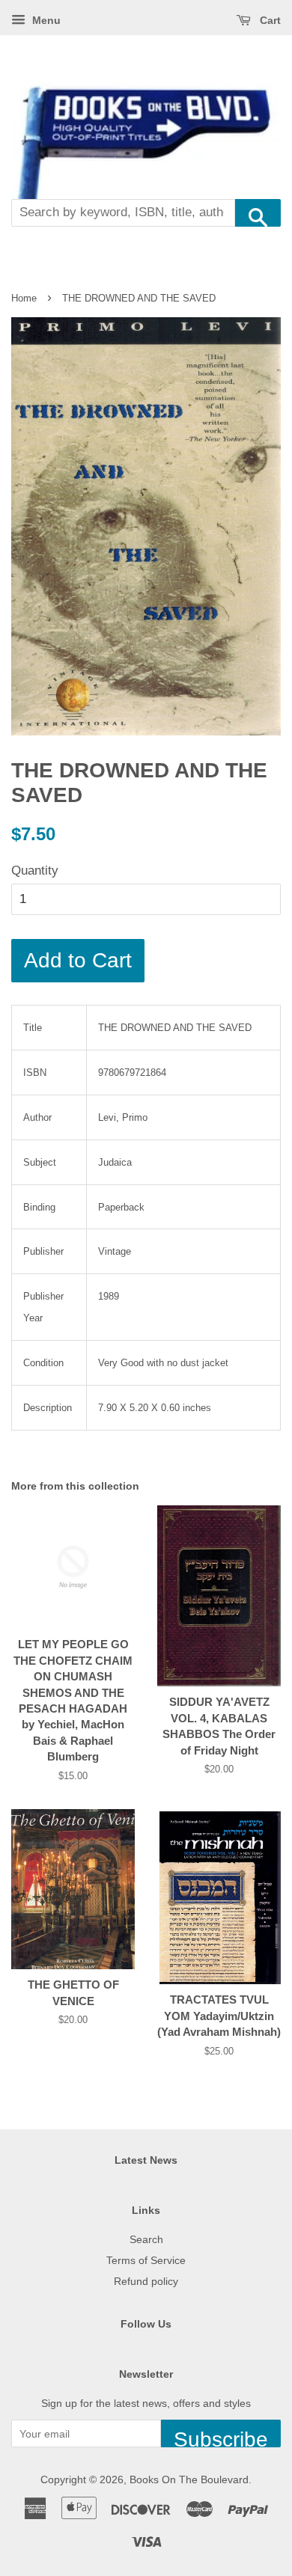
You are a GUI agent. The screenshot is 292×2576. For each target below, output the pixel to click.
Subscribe (221, 2438)
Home (24, 298)
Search (146, 2239)
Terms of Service (146, 2260)
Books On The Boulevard (189, 2479)
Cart (269, 20)
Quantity (35, 871)
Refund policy (146, 2281)
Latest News (146, 2160)
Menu (45, 20)
